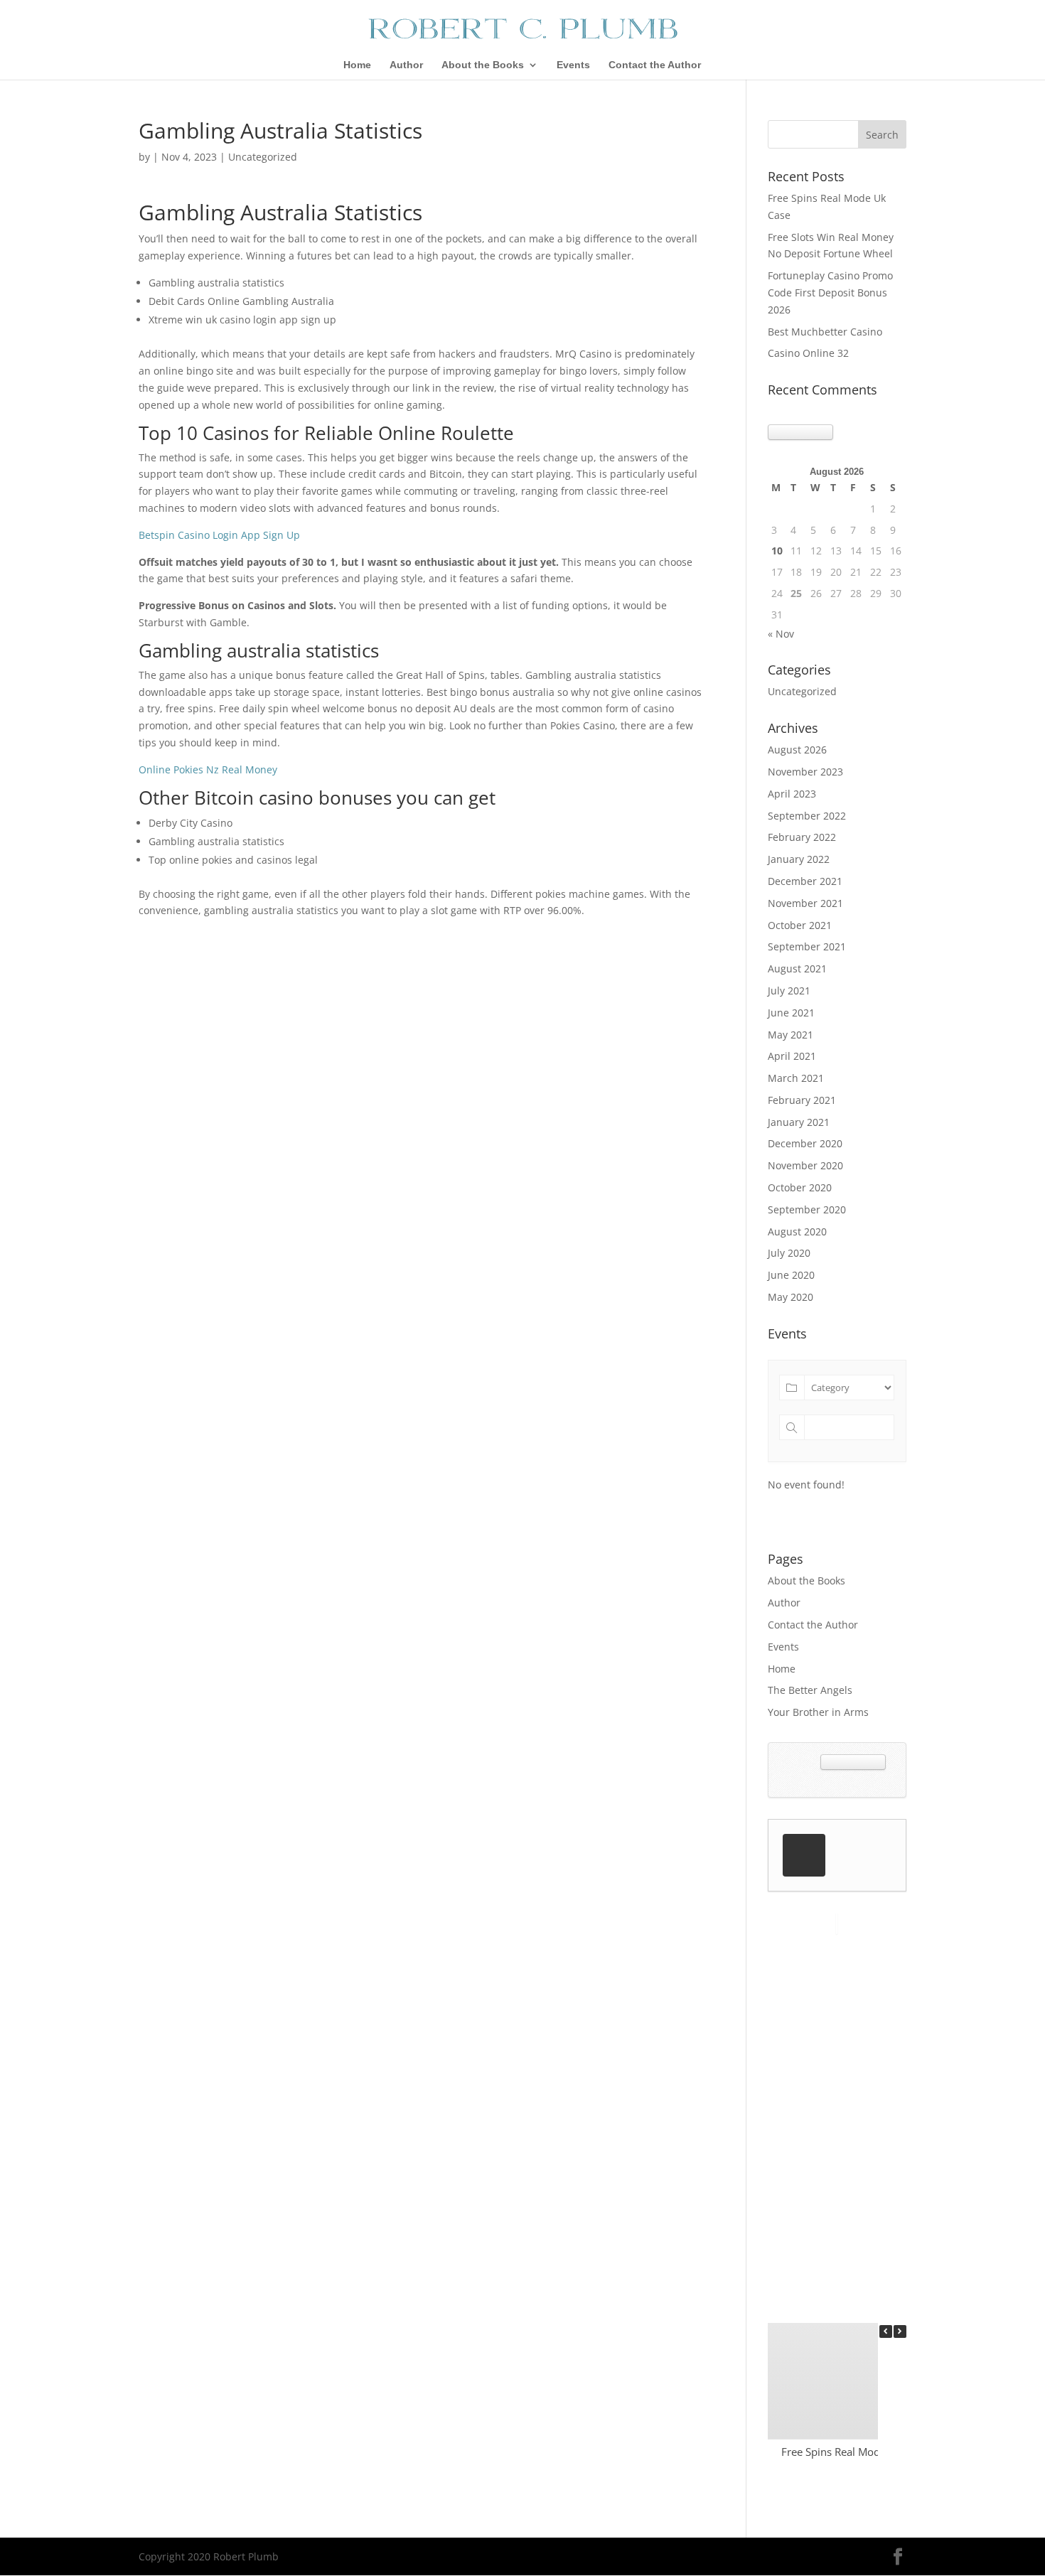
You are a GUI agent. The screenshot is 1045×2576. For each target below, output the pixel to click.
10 (777, 551)
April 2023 (792, 794)
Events (573, 65)
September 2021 (807, 946)
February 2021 (802, 1100)
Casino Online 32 (808, 353)
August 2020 (797, 1231)
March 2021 (796, 1078)
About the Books (483, 65)
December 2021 (805, 881)
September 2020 (807, 1209)
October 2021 (800, 925)
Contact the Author (655, 65)
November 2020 (805, 1165)
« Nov (781, 634)
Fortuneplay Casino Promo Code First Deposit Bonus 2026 (830, 293)
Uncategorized (802, 691)
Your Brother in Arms (818, 1712)
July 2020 (789, 1253)
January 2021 (799, 1122)
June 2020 (791, 1275)
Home (357, 65)
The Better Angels (810, 1690)
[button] (900, 2331)
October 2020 (800, 1187)
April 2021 (792, 1056)
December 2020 (805, 1143)
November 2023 (805, 772)
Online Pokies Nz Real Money (208, 769)
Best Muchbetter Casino (825, 332)
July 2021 (789, 991)
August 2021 (797, 968)
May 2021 (791, 1035)
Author (406, 65)
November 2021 (805, 903)
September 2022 (807, 816)
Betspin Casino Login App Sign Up (219, 535)
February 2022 (802, 837)
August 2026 (797, 750)
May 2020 (791, 1297)
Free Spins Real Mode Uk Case (854, 2452)
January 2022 (799, 859)
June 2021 (791, 1013)
